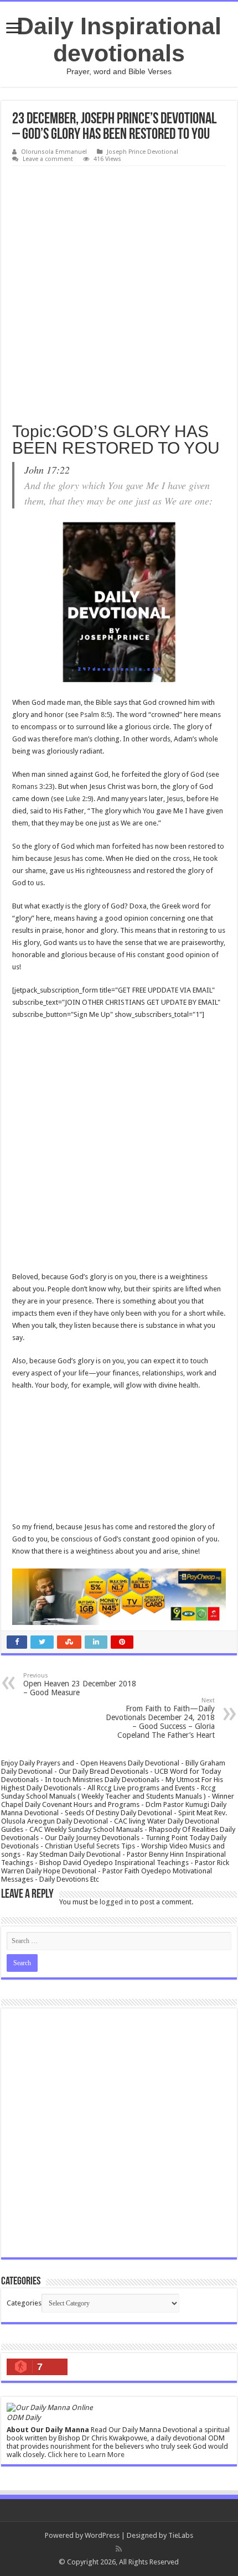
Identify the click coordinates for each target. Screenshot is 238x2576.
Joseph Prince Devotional (143, 152)
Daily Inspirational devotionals (119, 40)
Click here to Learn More (86, 2455)
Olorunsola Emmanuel (54, 152)
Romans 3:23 (32, 786)
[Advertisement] (119, 290)
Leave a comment (48, 159)
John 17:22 (47, 470)
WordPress (102, 2535)
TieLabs (181, 2535)
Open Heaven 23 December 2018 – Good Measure (80, 1684)
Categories (24, 2303)
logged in (115, 1902)
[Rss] (119, 2549)
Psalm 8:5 (95, 715)
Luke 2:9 (79, 799)
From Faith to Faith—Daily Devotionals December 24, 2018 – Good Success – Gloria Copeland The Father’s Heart (160, 1718)
